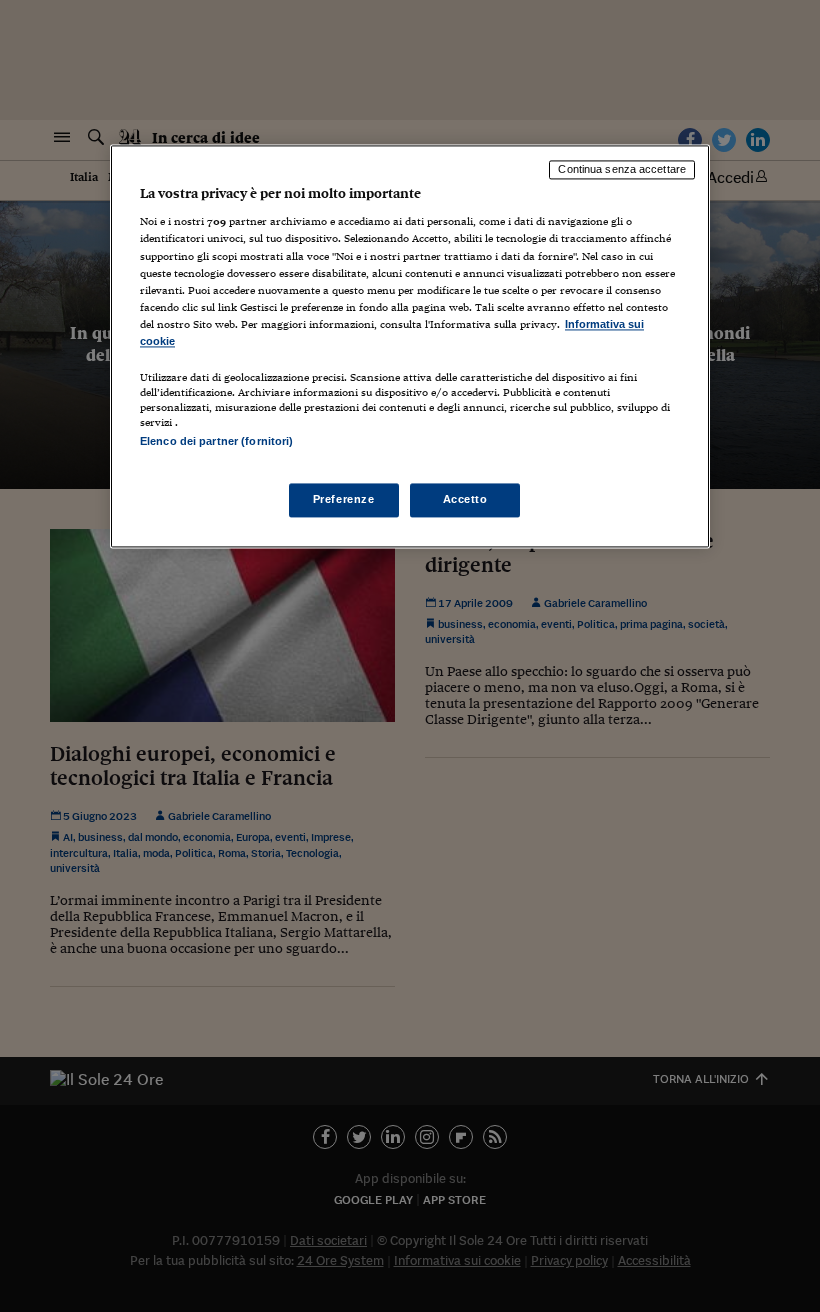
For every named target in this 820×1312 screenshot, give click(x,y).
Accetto (465, 500)
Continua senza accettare (622, 169)
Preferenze (344, 500)
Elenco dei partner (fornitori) (216, 441)
